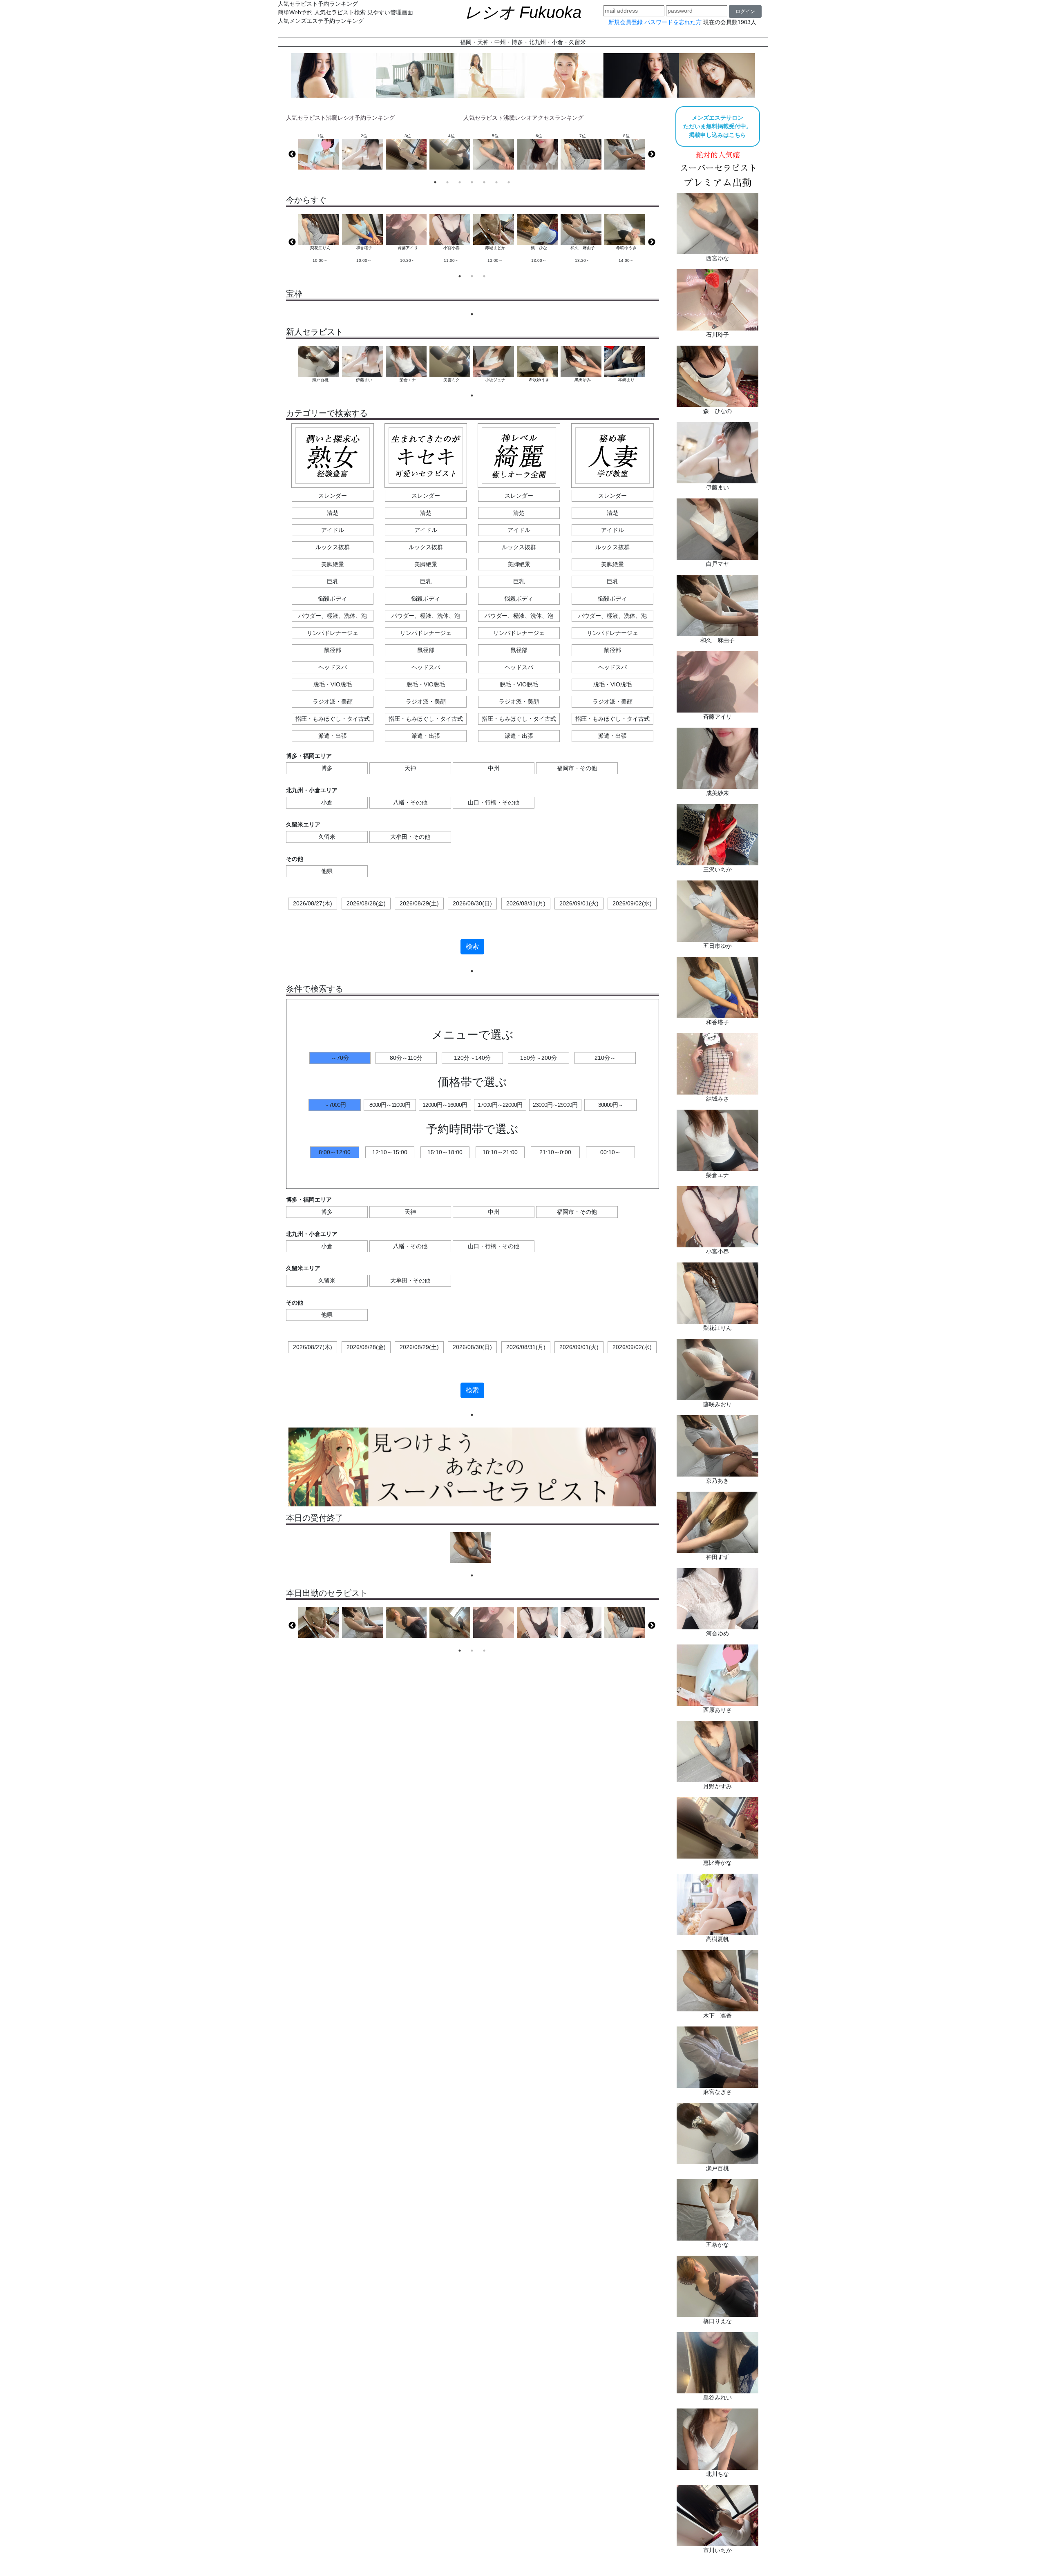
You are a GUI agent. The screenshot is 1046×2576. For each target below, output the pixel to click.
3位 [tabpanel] (408, 136)
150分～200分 (539, 1058)
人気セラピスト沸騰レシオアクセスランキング (523, 118)
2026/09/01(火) (579, 903)
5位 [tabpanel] (495, 136)
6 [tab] (496, 182)
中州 (494, 768)
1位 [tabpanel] (320, 136)
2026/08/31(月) (526, 903)
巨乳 (333, 581)
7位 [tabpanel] (583, 136)
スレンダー (333, 496)
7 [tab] (509, 182)
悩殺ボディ (333, 599)
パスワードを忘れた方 (673, 22)
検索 (472, 946)
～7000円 (335, 1105)
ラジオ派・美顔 (333, 702)
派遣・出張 (333, 736)
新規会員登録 (626, 22)
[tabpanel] (320, 242)
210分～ (605, 1058)
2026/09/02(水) (632, 903)
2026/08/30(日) (472, 903)
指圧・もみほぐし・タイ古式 (333, 719)
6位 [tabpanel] (539, 136)
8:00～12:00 (335, 1152)
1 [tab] (435, 182)
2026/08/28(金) (366, 903)
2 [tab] (447, 182)
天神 (410, 768)
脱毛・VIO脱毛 (333, 684)
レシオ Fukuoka (523, 12)
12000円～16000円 (445, 1105)
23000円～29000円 (555, 1105)
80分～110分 (406, 1058)
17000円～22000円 (500, 1105)
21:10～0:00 (555, 1152)
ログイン (745, 11)
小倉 (327, 802)
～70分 (340, 1058)
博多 (327, 768)
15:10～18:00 (445, 1152)
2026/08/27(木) (313, 903)
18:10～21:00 (500, 1152)
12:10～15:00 (390, 1152)
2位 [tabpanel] (364, 136)
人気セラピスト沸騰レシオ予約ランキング (340, 118)
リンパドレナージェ (333, 633)
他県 (327, 871)
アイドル (333, 530)
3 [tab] (460, 182)
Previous (292, 154)
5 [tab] (484, 182)
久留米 (327, 837)
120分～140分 (472, 1058)
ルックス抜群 (333, 547)
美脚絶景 (333, 564)
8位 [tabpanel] (626, 136)
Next (652, 154)
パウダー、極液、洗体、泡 (333, 616)
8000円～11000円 (390, 1105)
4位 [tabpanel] (451, 136)
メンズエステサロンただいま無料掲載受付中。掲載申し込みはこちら (717, 126)
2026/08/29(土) (419, 903)
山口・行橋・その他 (494, 802)
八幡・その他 (410, 802)
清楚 (333, 513)
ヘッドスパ (333, 667)
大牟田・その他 (410, 837)
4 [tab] (472, 182)
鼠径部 (333, 650)
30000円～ (611, 1105)
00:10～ (610, 1152)
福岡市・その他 (577, 768)
